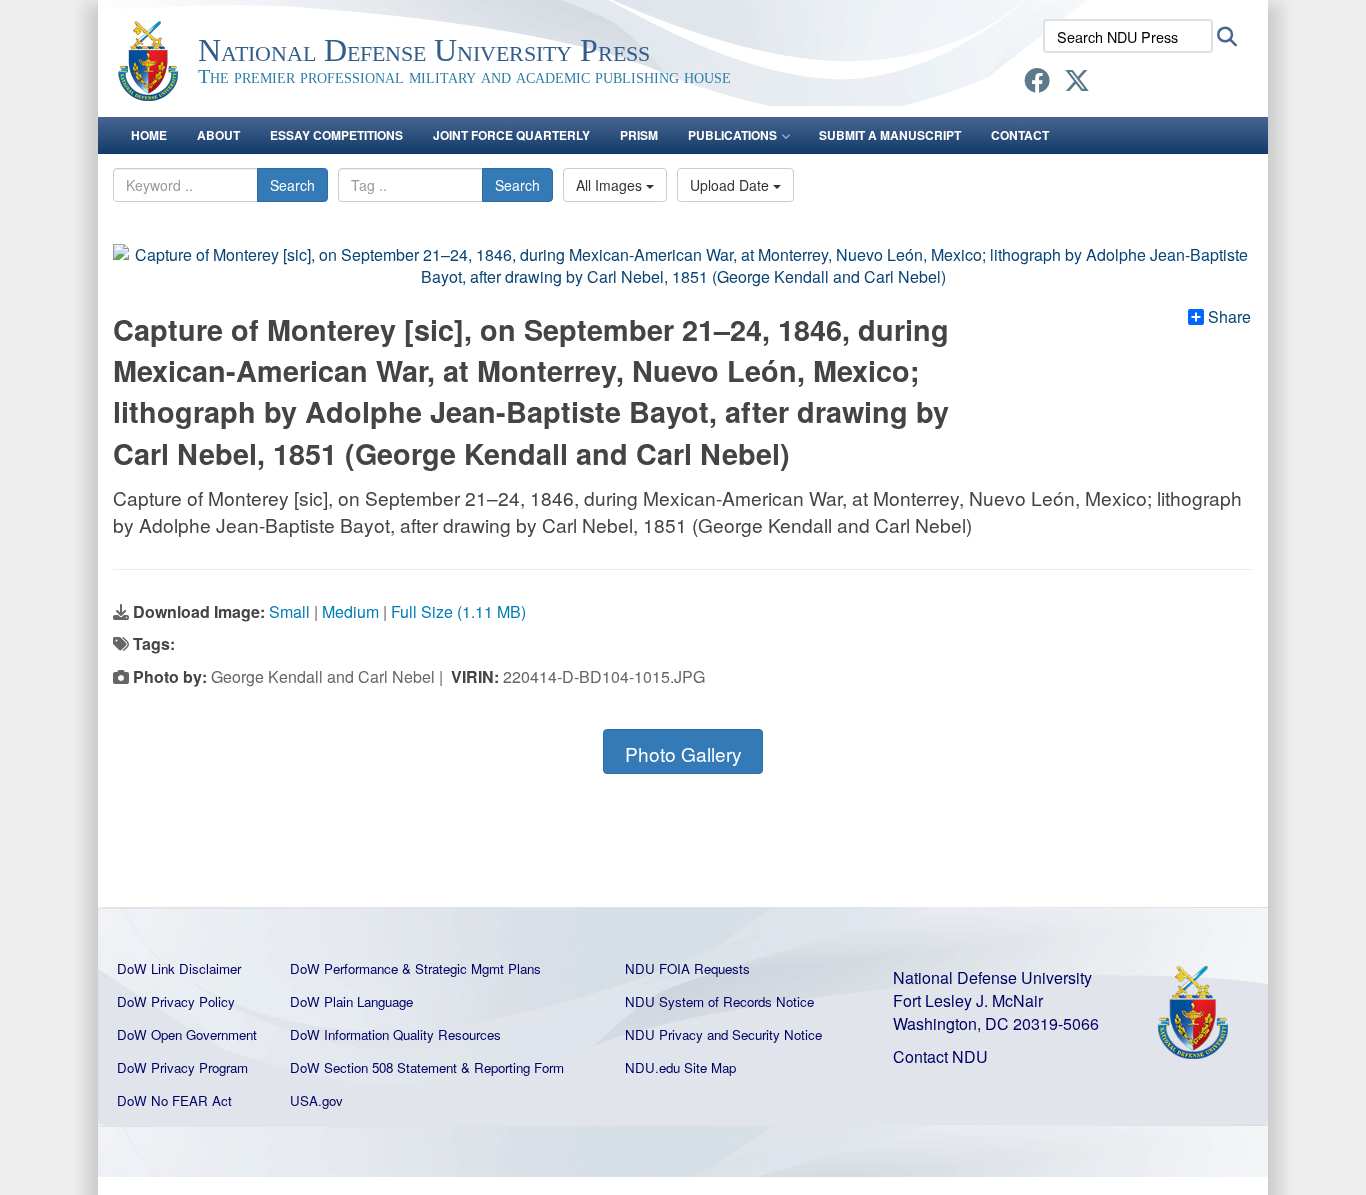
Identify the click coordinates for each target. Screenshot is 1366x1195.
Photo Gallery (683, 753)
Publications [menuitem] (732, 135)
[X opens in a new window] (1077, 83)
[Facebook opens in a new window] (1037, 83)
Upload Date (731, 185)
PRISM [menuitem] (639, 135)
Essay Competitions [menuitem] (336, 135)
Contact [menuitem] (1020, 135)
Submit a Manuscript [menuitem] (890, 135)
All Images (611, 185)
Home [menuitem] (149, 135)
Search (292, 185)
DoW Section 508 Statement (373, 1067)
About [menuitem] (218, 135)
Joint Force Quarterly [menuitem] (511, 135)
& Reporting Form (512, 1067)
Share (1229, 317)
